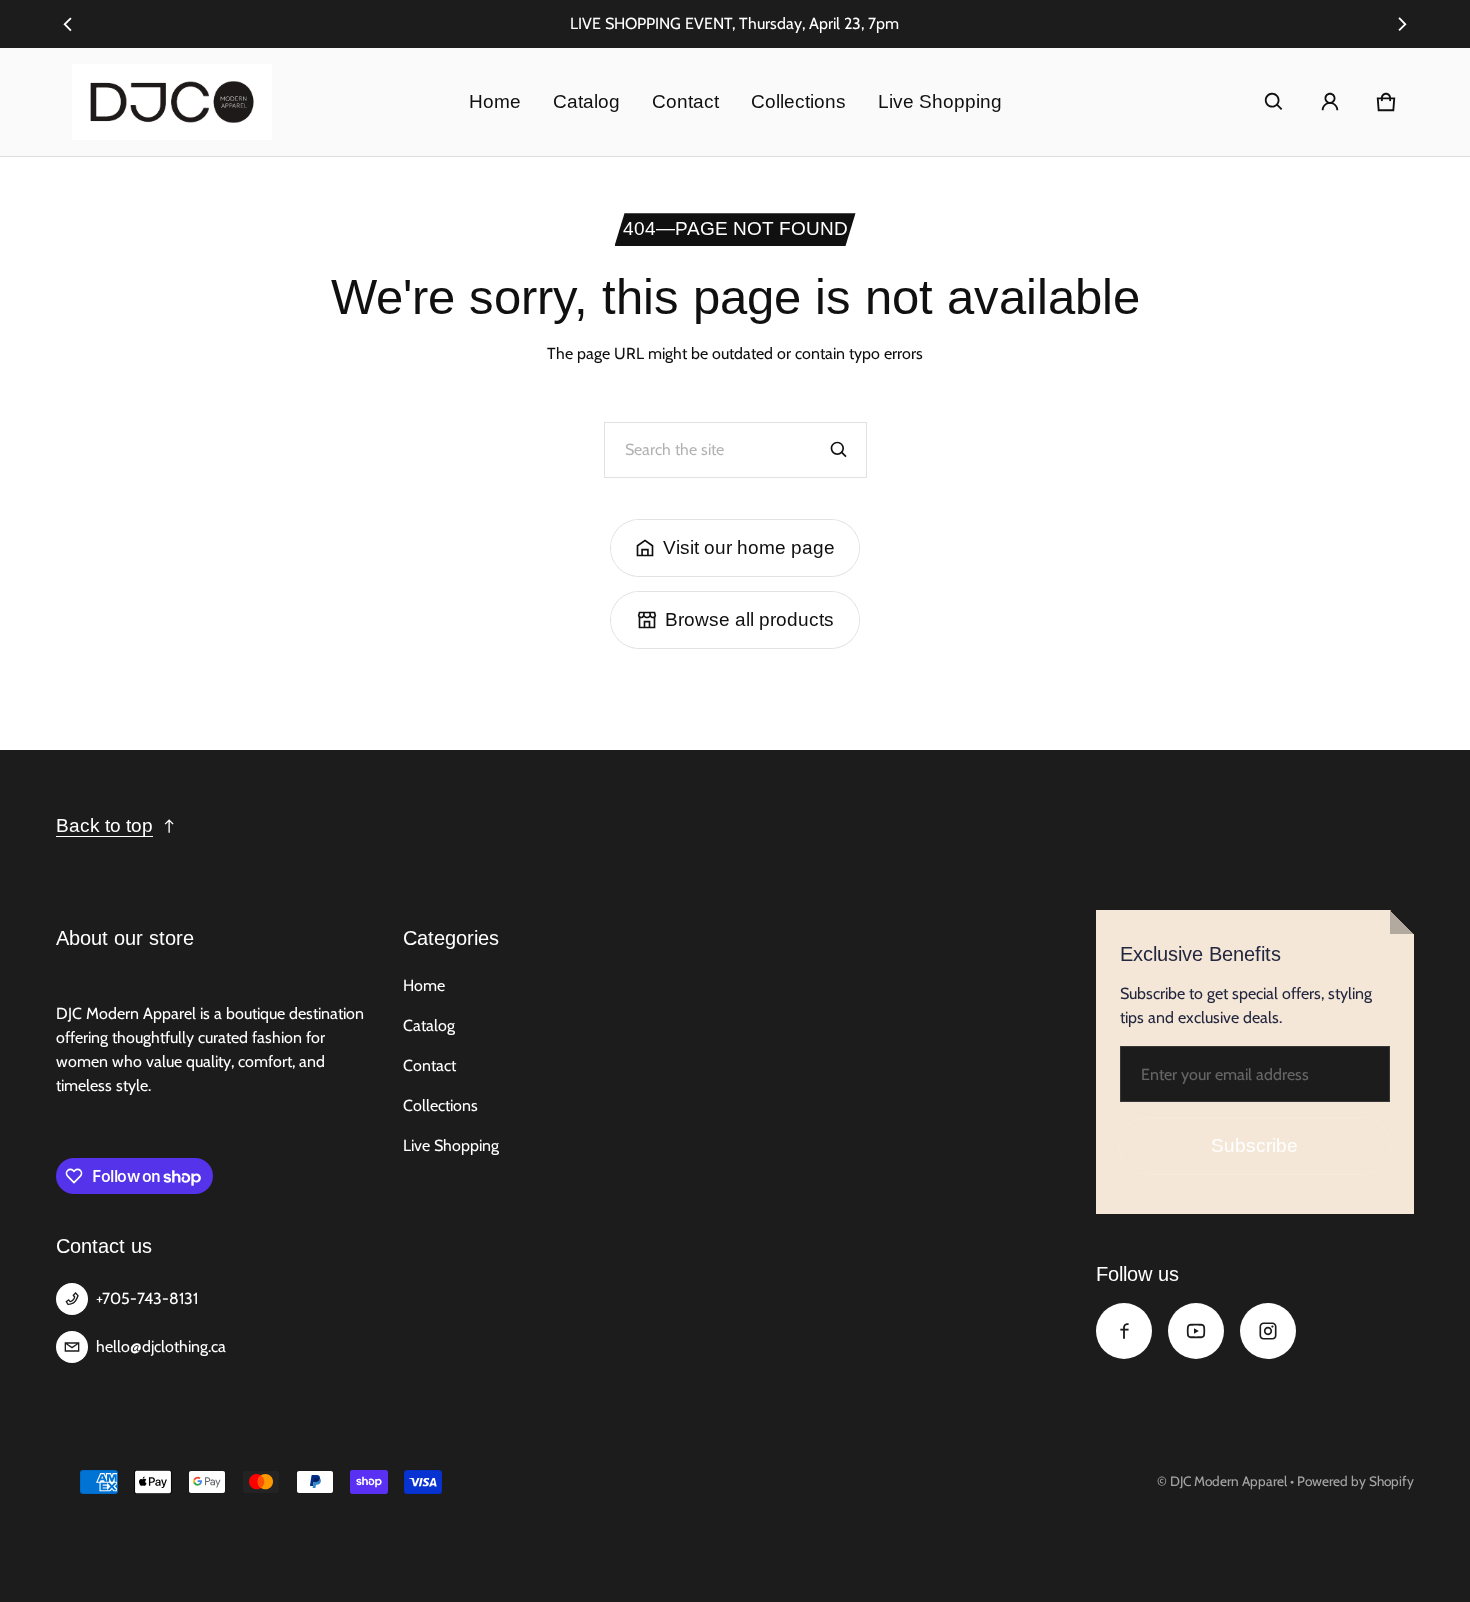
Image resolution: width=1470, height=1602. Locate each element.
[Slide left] (67, 24)
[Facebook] (1124, 1331)
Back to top (104, 825)
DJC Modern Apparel (1228, 1481)
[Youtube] (1196, 1331)
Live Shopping (940, 101)
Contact (685, 101)
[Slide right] (1402, 24)
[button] (1274, 102)
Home (495, 101)
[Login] (1330, 102)
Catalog (586, 101)
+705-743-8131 (147, 1298)
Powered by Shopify (1355, 1481)
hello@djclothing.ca (161, 1346)
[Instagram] (1268, 1331)
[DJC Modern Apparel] (172, 102)
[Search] (839, 450)
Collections (798, 101)
